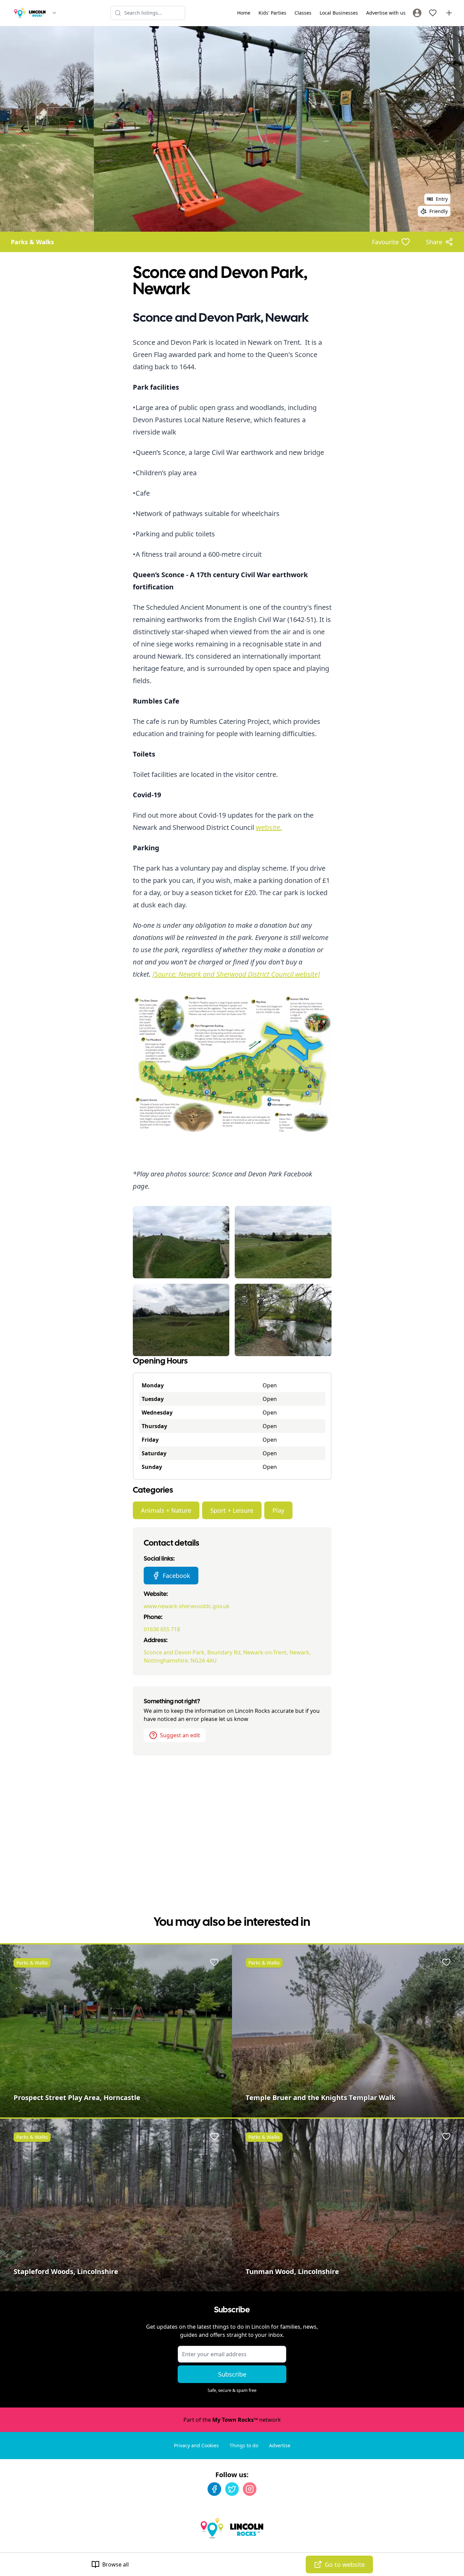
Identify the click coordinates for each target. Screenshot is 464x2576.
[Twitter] (232, 2489)
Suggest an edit (180, 1735)
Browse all (115, 2564)
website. (269, 827)
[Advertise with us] (449, 13)
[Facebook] (214, 2489)
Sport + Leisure (232, 1510)
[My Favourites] (433, 13)
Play (278, 1510)
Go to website (345, 2564)
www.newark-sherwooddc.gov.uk (187, 1606)
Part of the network (232, 2420)
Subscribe (232, 2374)
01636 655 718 (162, 1629)
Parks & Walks (32, 242)
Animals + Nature (166, 1510)
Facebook (176, 1576)
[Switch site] (54, 13)
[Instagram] (250, 2489)
